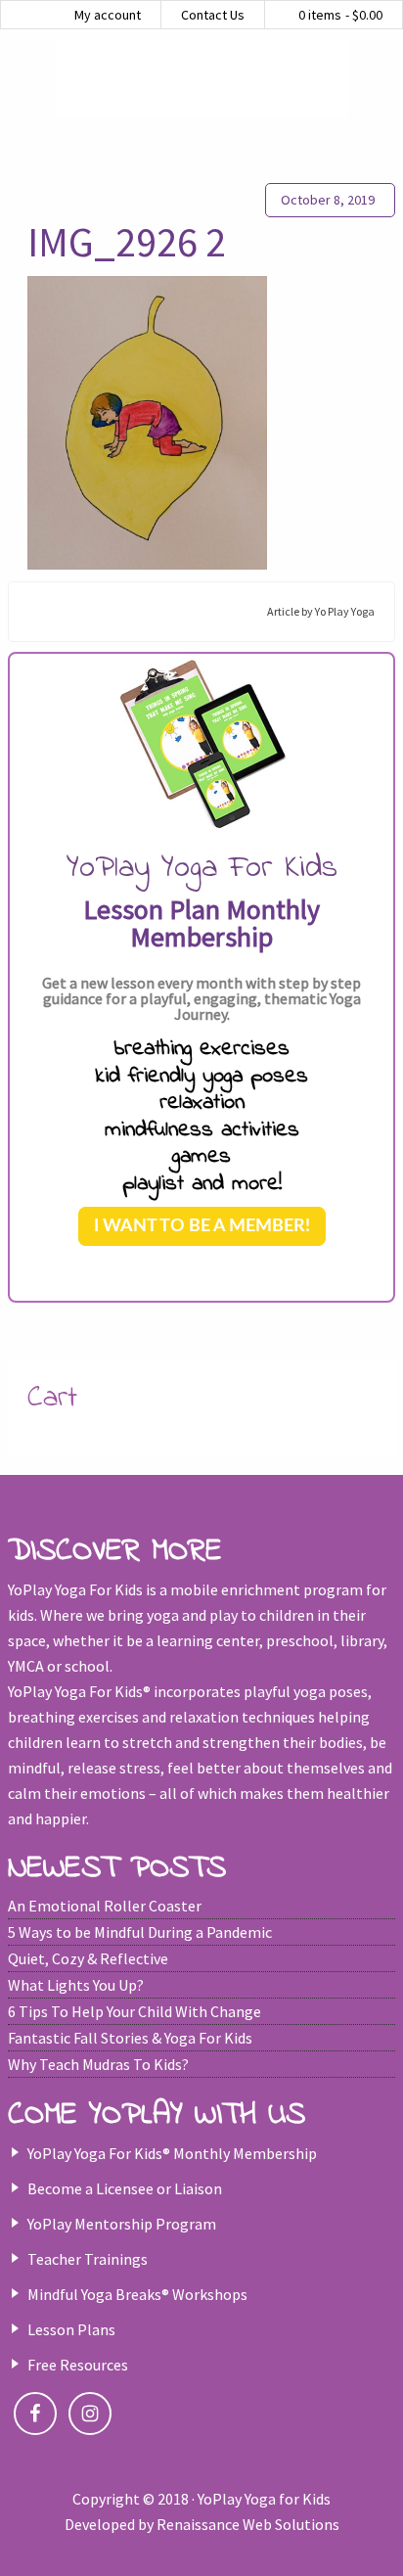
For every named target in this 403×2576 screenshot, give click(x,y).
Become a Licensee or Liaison (125, 2188)
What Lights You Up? (76, 1985)
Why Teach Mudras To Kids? (98, 2064)
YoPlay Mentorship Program (122, 2224)
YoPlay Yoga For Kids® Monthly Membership (172, 2153)
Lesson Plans (71, 2329)
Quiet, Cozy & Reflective (88, 1958)
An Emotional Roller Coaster (105, 1906)
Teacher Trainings (88, 2259)
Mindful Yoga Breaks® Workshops (137, 2294)
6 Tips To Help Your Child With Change (134, 2011)
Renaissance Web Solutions (248, 2524)
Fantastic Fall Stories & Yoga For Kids (130, 2038)
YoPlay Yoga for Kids (201, 78)
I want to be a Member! (202, 1226)
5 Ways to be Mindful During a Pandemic (140, 1932)
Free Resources (78, 2365)
